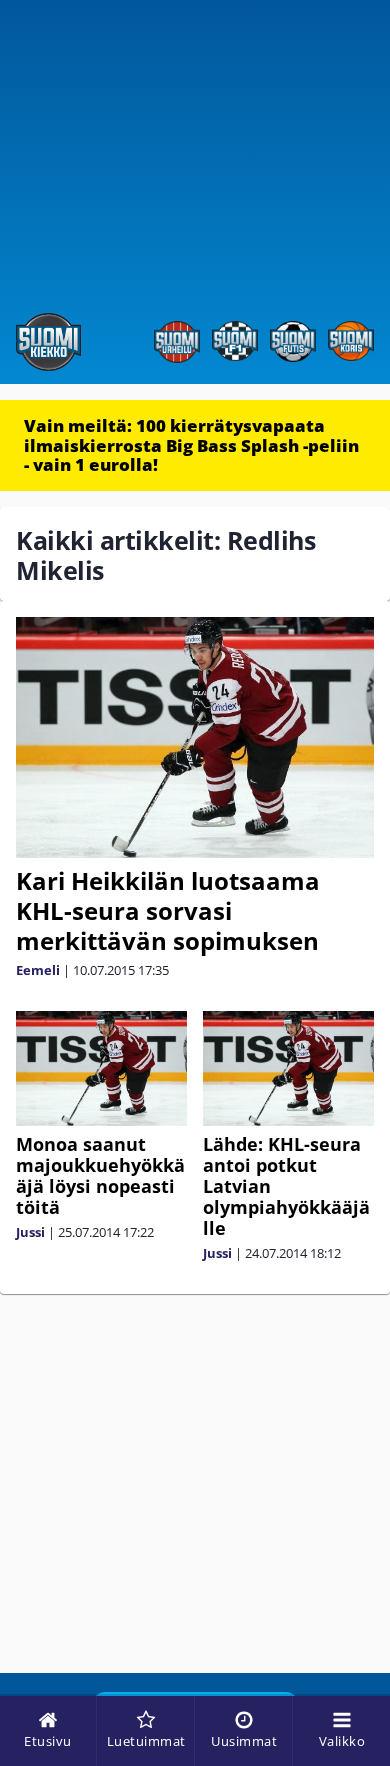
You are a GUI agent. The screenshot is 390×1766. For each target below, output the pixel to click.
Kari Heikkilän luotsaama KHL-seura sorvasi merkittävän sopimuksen (168, 910)
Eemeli (38, 970)
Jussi (30, 1232)
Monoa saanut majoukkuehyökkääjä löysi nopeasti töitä (100, 1175)
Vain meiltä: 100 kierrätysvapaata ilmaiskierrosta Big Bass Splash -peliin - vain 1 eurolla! (191, 445)
